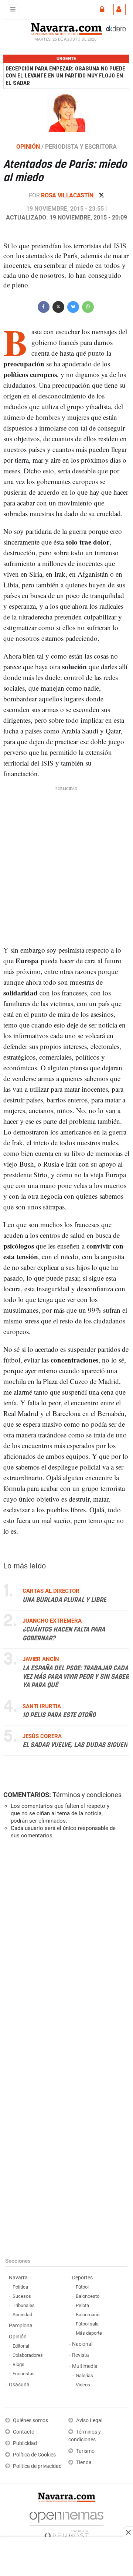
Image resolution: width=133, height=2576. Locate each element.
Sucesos (22, 2296)
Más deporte (89, 2333)
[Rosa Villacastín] (66, 113)
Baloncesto (88, 2296)
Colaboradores (28, 2355)
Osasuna (19, 2385)
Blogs (18, 2364)
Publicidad (25, 2443)
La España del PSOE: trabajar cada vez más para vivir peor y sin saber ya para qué (76, 1677)
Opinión (18, 2337)
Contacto (24, 2432)
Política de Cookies (34, 2455)
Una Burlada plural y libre (64, 1600)
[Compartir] (44, 306)
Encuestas (24, 2374)
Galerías (84, 2375)
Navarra (18, 2278)
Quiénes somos (30, 2420)
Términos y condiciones (87, 1795)
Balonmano (88, 2315)
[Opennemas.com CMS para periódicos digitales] (66, 2523)
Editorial (21, 2346)
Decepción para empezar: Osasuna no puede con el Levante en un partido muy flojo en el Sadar (65, 76)
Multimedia (85, 2366)
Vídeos (83, 2385)
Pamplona (21, 2326)
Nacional (82, 2344)
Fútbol (82, 2287)
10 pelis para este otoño (59, 1716)
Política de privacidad (37, 2466)
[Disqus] (65, 1946)
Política (20, 2287)
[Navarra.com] (66, 28)
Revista (81, 2355)
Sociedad (22, 2315)
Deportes (82, 2278)
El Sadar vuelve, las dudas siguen (75, 1745)
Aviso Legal (89, 2420)
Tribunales (24, 2305)
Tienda (84, 2463)
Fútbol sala (87, 2324)
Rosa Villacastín (68, 195)
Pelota (82, 2305)
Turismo (85, 2451)
